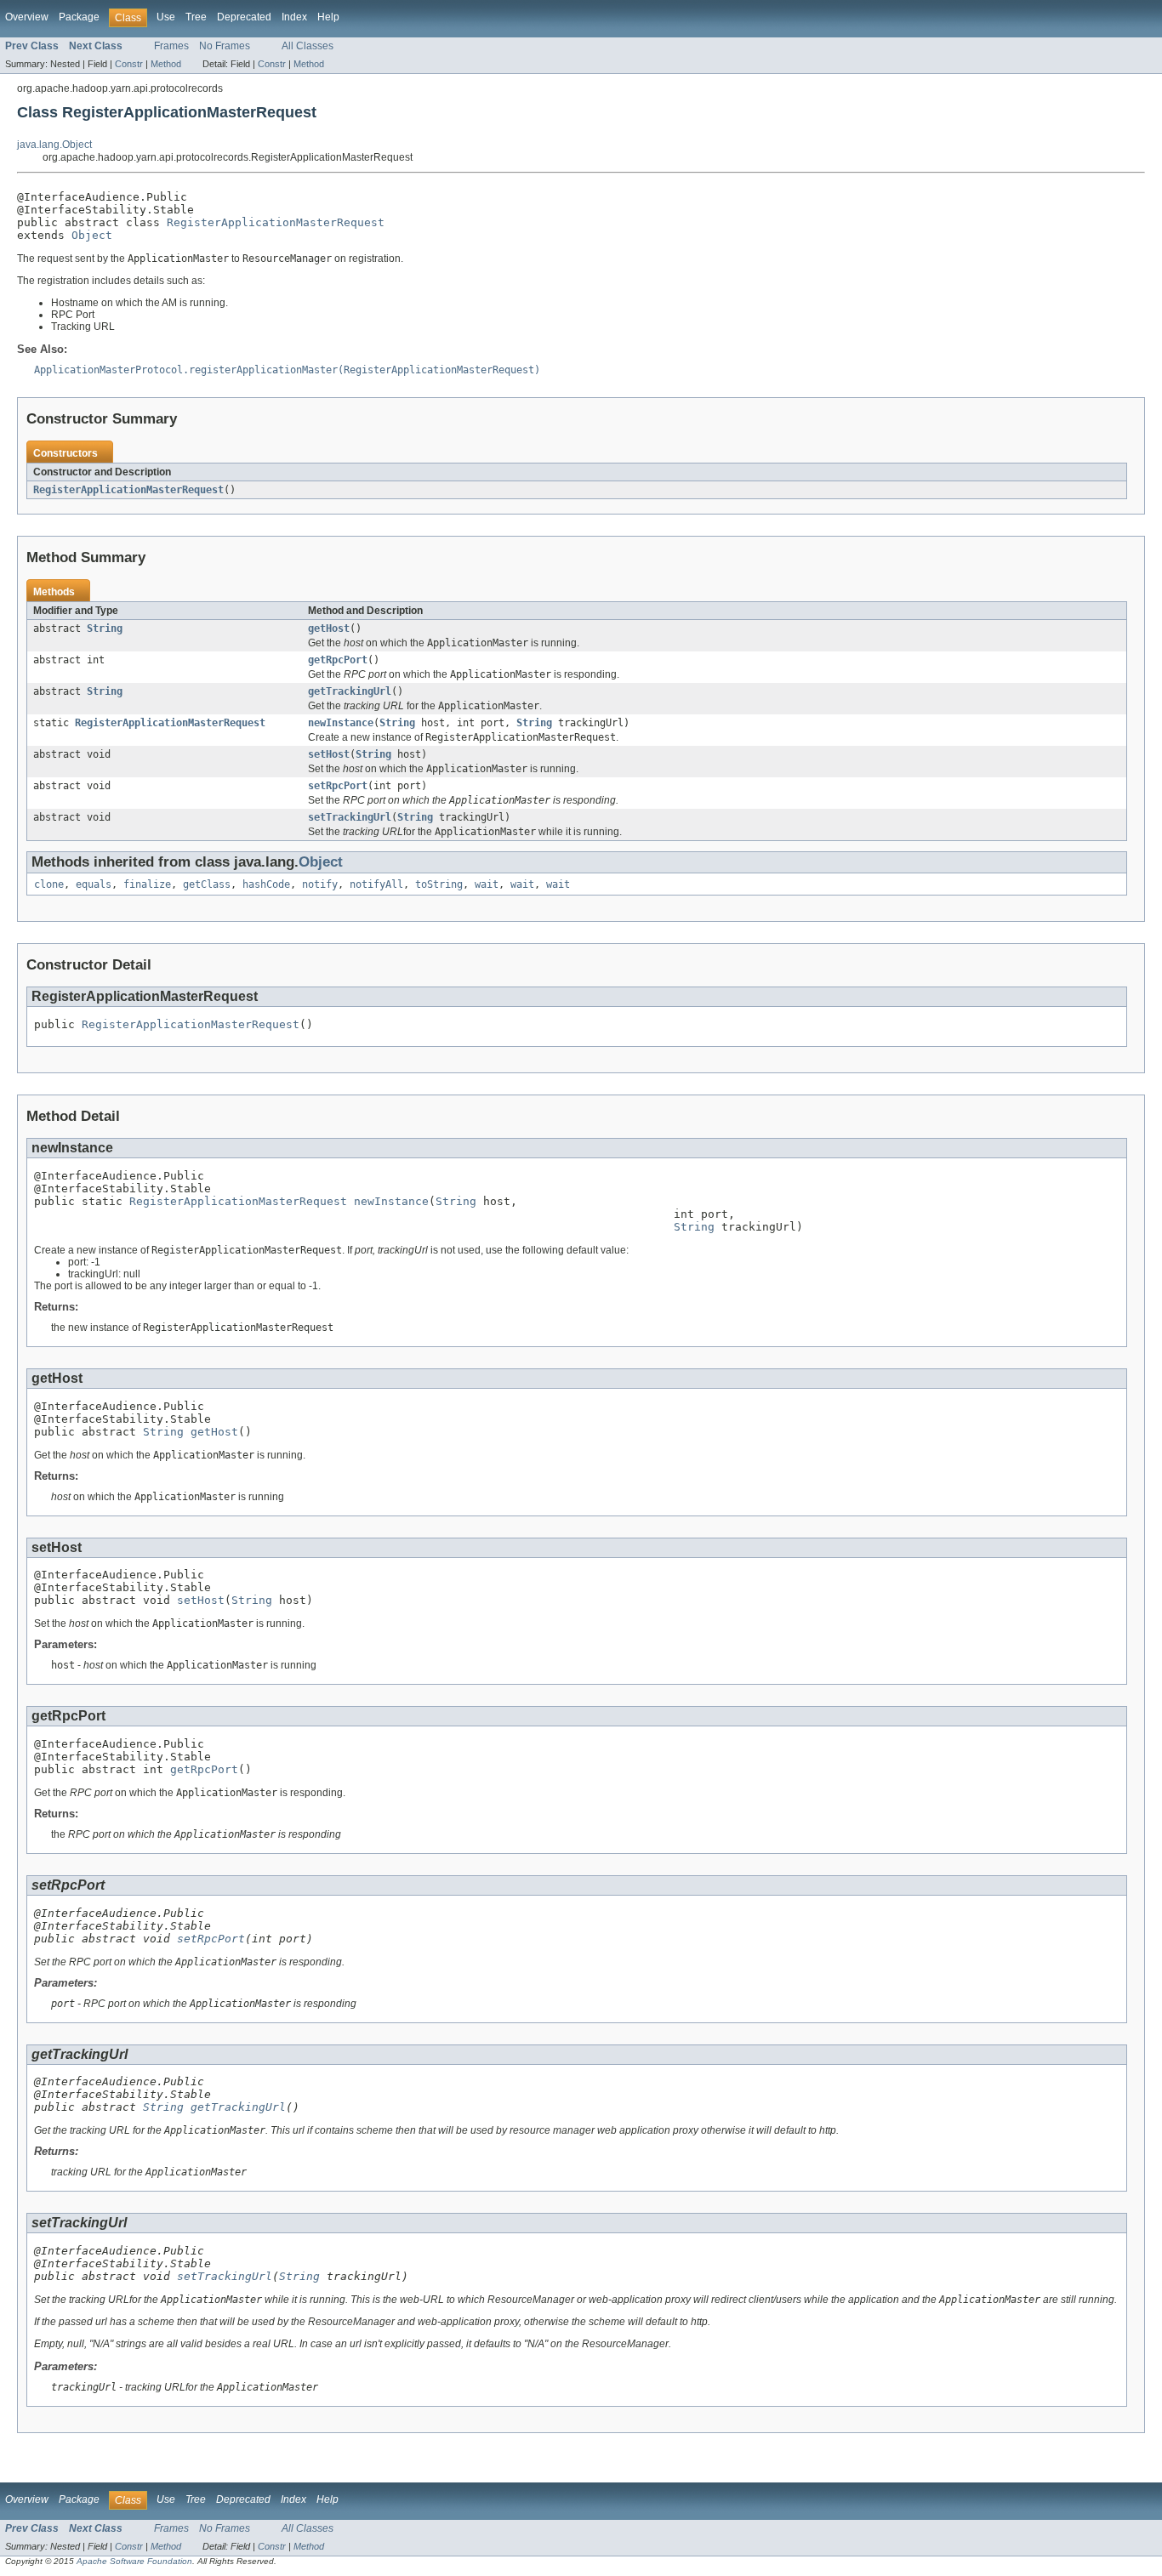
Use (166, 17)
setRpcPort (338, 786)
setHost (329, 754)
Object (92, 235)
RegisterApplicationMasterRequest (276, 222)
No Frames (225, 46)
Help (328, 17)
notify (320, 884)
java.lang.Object (54, 145)
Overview (27, 17)
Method (166, 64)
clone (49, 884)
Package (79, 17)
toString (439, 884)
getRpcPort (338, 660)
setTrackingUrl (350, 817)
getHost (329, 628)
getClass (207, 884)
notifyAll (376, 884)
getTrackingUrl (350, 691)
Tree (196, 17)
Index (294, 17)
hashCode (266, 884)
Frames (171, 46)
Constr (129, 64)
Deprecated (244, 17)
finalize (147, 884)
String (105, 628)
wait (487, 884)
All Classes (308, 46)
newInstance (341, 723)
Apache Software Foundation (134, 2561)
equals (94, 884)
